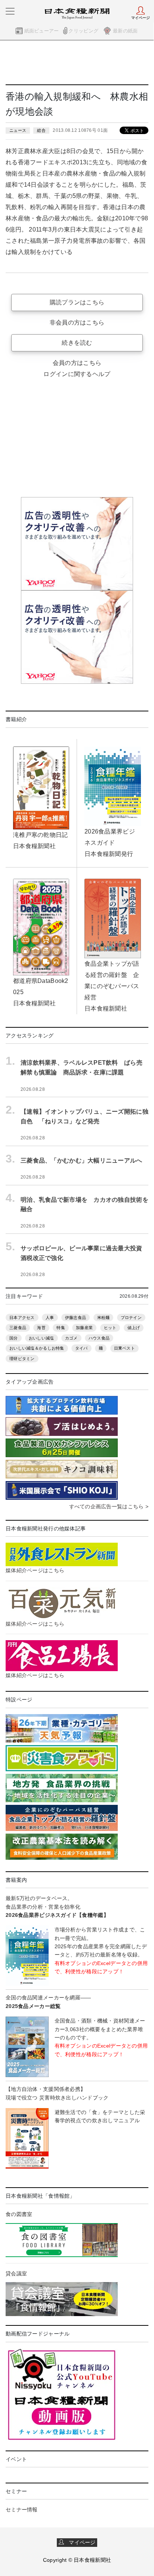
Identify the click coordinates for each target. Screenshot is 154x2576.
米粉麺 (104, 1318)
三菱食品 (18, 1328)
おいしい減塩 (41, 1338)
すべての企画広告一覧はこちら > (109, 1506)
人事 (50, 1318)
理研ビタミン (22, 1359)
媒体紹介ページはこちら (35, 1570)
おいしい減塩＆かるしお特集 (37, 1348)
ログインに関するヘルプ (77, 374)
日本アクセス (22, 1318)
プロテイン (131, 1318)
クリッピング (83, 31)
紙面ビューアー (42, 31)
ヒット (110, 1328)
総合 (41, 130)
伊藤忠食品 (76, 1318)
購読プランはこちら (77, 302)
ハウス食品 (99, 1338)
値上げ (134, 1328)
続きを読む (77, 343)
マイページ (80, 2542)
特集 (61, 1328)
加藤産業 (84, 1328)
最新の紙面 (125, 31)
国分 (14, 1338)
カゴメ (71, 1338)
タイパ (81, 1348)
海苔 (41, 1328)
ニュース (18, 130)
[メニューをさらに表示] (10, 11)
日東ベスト (124, 1348)
